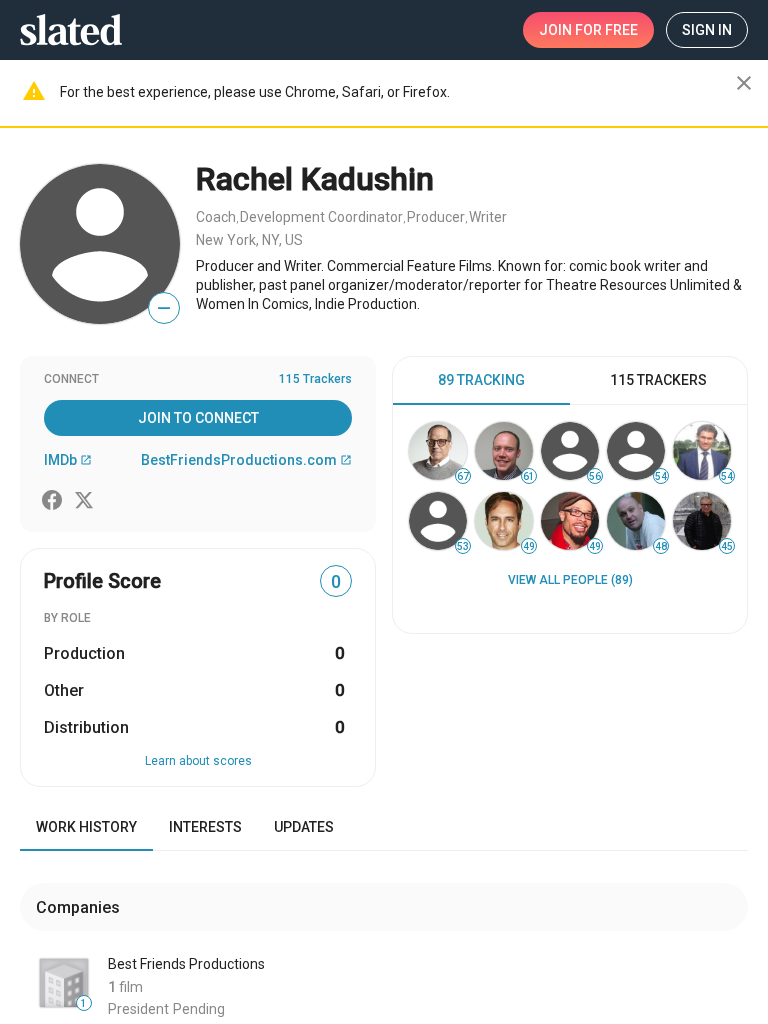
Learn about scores (198, 761)
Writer (488, 217)
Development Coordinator (321, 217)
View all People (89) (570, 580)
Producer (436, 217)
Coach (216, 217)
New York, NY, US (249, 240)
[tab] (481, 381)
